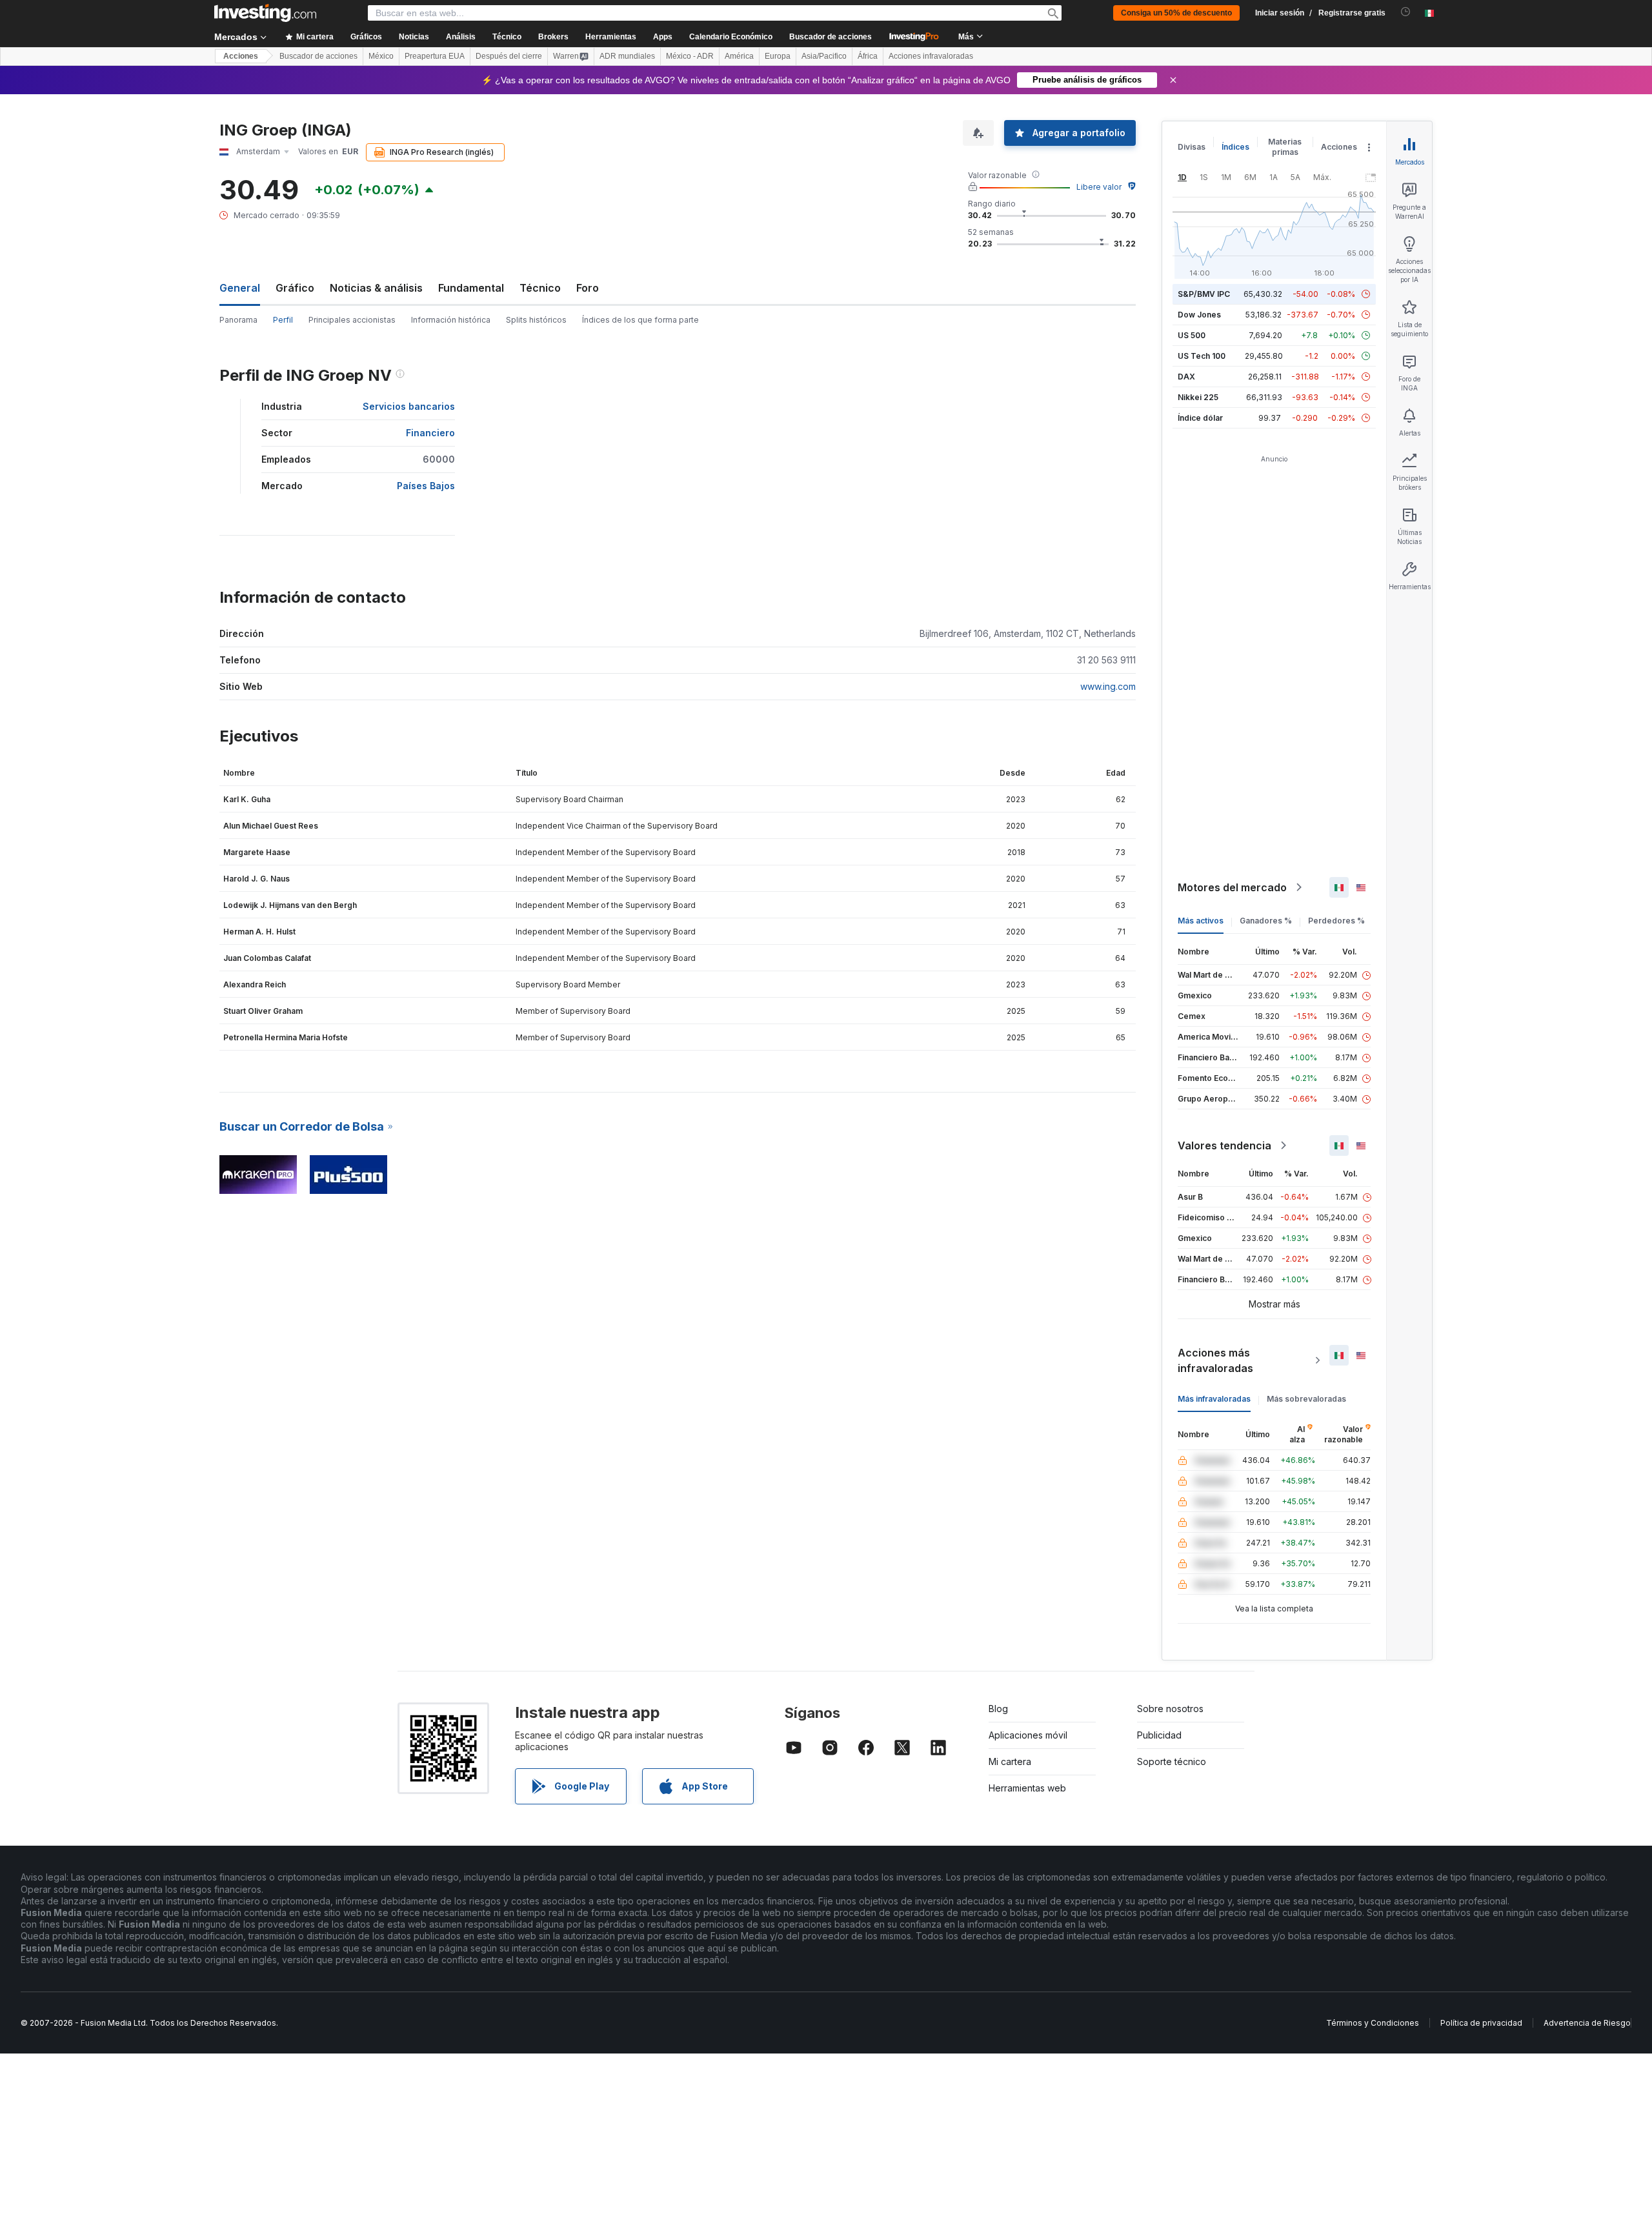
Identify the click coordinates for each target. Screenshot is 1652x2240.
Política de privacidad (1481, 2023)
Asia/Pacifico (824, 56)
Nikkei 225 (1198, 397)
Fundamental (471, 288)
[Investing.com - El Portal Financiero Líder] (265, 13)
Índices (1235, 147)
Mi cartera (1010, 1761)
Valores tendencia (1224, 1145)
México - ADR (690, 56)
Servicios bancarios (409, 406)
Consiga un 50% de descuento (1176, 13)
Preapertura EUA (435, 56)
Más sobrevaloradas (1306, 1399)
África (868, 56)
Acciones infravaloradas (931, 56)
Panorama (238, 320)
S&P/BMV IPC (1204, 294)
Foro (588, 288)
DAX (1186, 377)
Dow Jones (1199, 315)
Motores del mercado (1232, 887)
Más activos (1201, 921)
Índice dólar (1200, 418)
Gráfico (295, 288)
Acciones (241, 56)
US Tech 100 (1202, 356)
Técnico (540, 288)
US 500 (1192, 335)
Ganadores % (1266, 921)
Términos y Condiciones (1373, 2023)
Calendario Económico (731, 37)
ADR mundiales (627, 56)
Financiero (430, 433)
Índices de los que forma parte (640, 320)
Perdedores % (1336, 921)
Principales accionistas (352, 320)
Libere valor (1099, 187)
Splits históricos (536, 320)
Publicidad (1159, 1735)
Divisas (1192, 147)
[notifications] (1406, 12)
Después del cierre (509, 56)
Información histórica (451, 320)
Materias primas (1285, 147)
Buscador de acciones (831, 37)
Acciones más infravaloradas (1215, 1360)
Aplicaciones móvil (1028, 1735)
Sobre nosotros (1170, 1709)
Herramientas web (1027, 1788)
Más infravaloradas (1214, 1399)
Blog (998, 1709)
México (381, 56)
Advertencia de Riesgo (1587, 2023)
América (739, 56)
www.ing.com (1108, 686)
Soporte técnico (1172, 1761)
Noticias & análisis (376, 288)
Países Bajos (426, 486)
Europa (778, 56)
